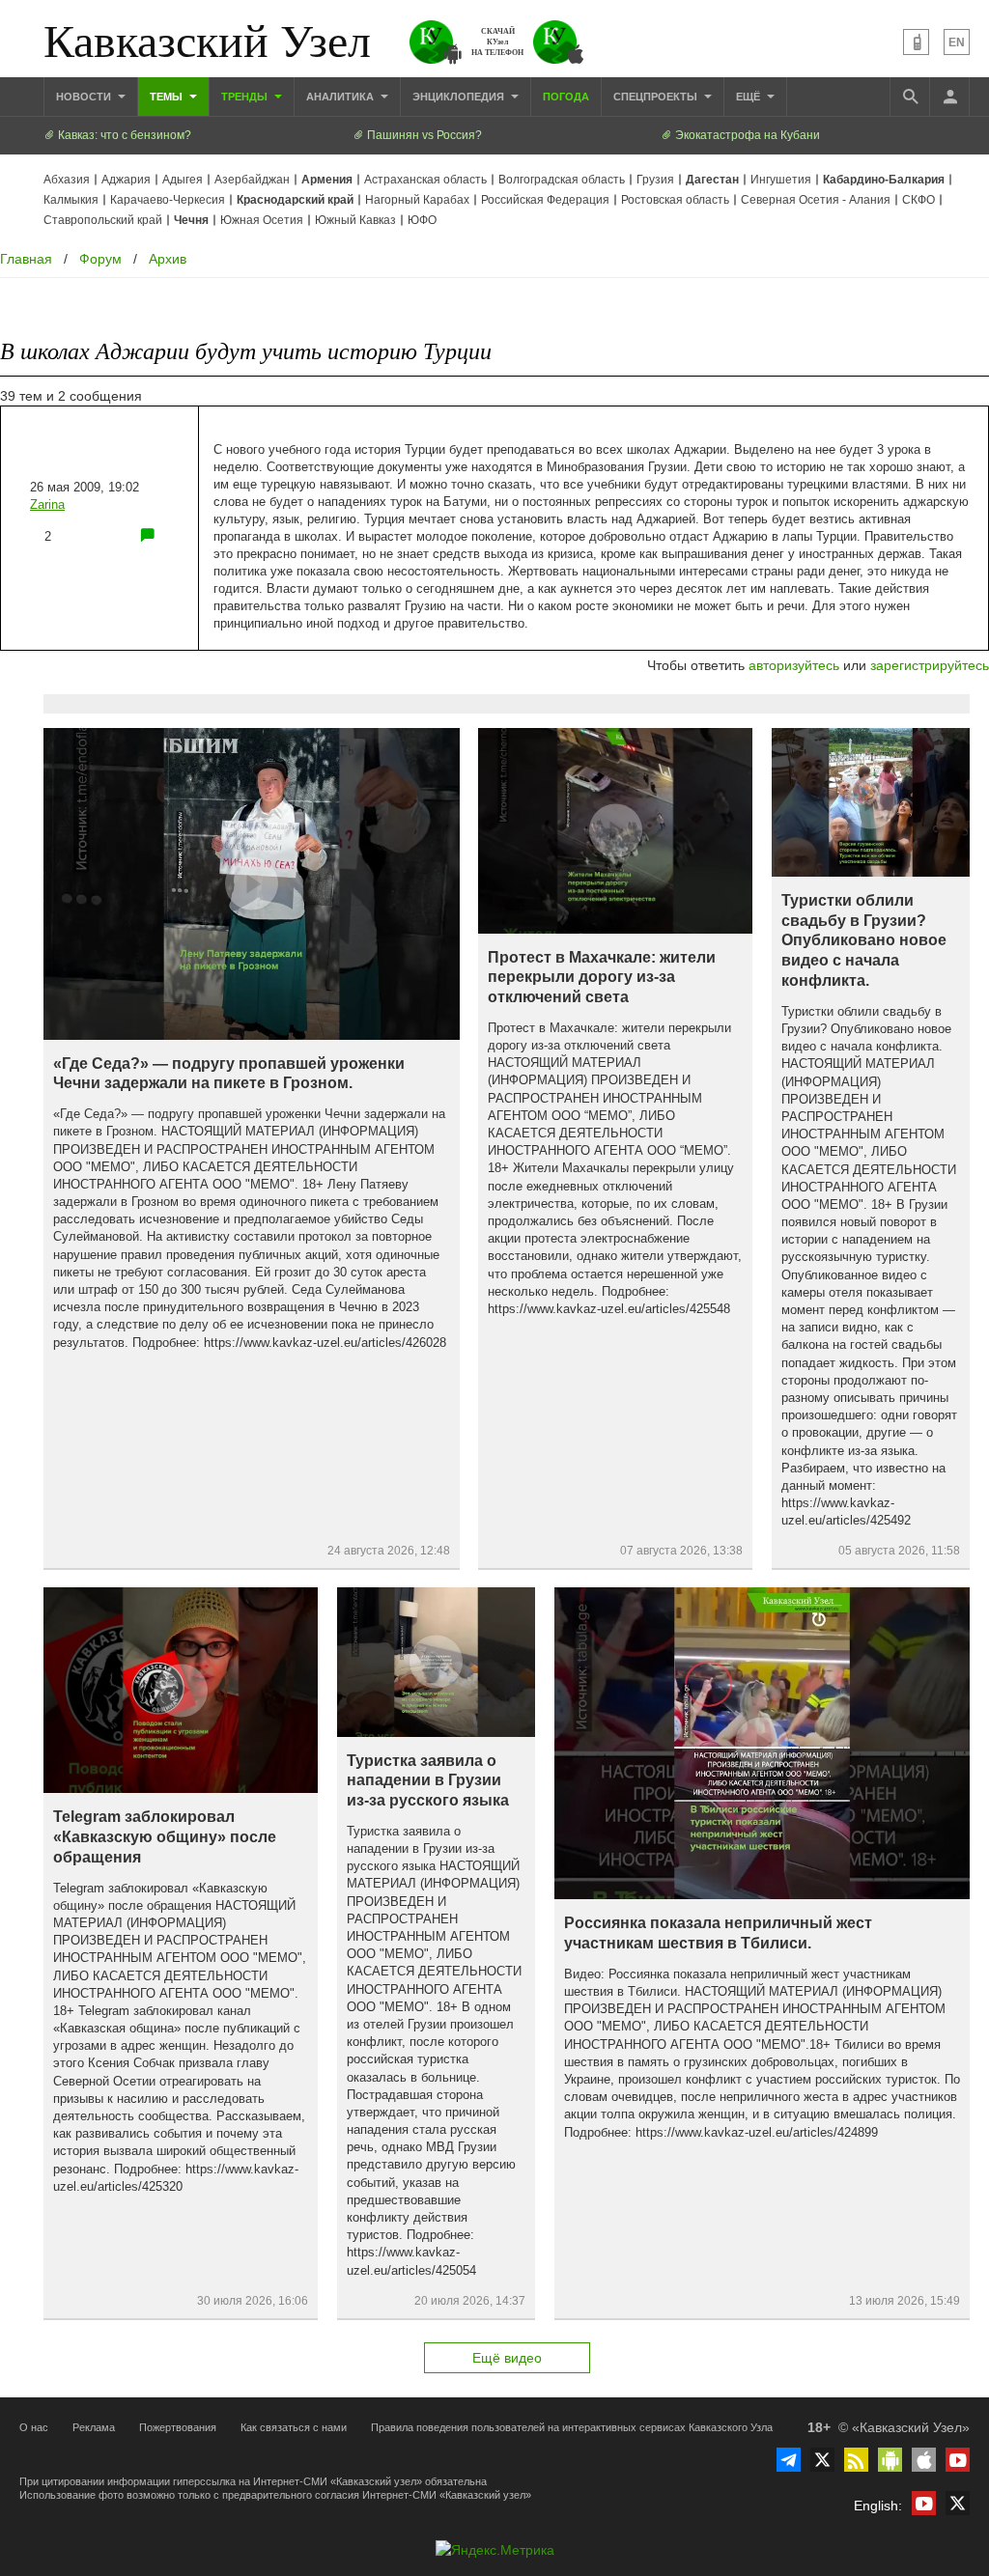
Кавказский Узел (207, 39)
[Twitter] (822, 2460)
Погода (566, 97)
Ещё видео (507, 2358)
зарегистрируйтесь (930, 665)
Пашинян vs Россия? (423, 135)
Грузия (655, 180)
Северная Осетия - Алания (816, 200)
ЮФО (422, 220)
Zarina (47, 504)
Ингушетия (781, 180)
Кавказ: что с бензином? (123, 135)
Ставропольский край (103, 220)
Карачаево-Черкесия (168, 200)
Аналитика (341, 97)
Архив (168, 259)
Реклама (94, 2427)
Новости (85, 97)
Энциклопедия (460, 97)
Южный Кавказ (355, 220)
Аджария (126, 180)
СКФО (918, 200)
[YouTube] (958, 2460)
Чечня (191, 220)
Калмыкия (71, 200)
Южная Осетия (262, 220)
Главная (26, 259)
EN (957, 42)
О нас (34, 2427)
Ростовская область (675, 200)
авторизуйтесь (794, 665)
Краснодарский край (295, 200)
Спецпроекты (657, 97)
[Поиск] (910, 97)
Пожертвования (178, 2427)
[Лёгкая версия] (916, 42)
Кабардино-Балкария (884, 180)
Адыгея (183, 180)
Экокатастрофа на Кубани (746, 135)
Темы (168, 97)
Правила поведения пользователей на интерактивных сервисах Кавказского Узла (572, 2427)
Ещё (749, 97)
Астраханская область (425, 180)
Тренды (246, 97)
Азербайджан (252, 180)
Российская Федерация (545, 200)
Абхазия (67, 180)
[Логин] (949, 97)
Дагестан (712, 180)
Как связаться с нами (294, 2427)
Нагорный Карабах (417, 200)
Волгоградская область (562, 180)
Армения (327, 180)
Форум (100, 259)
